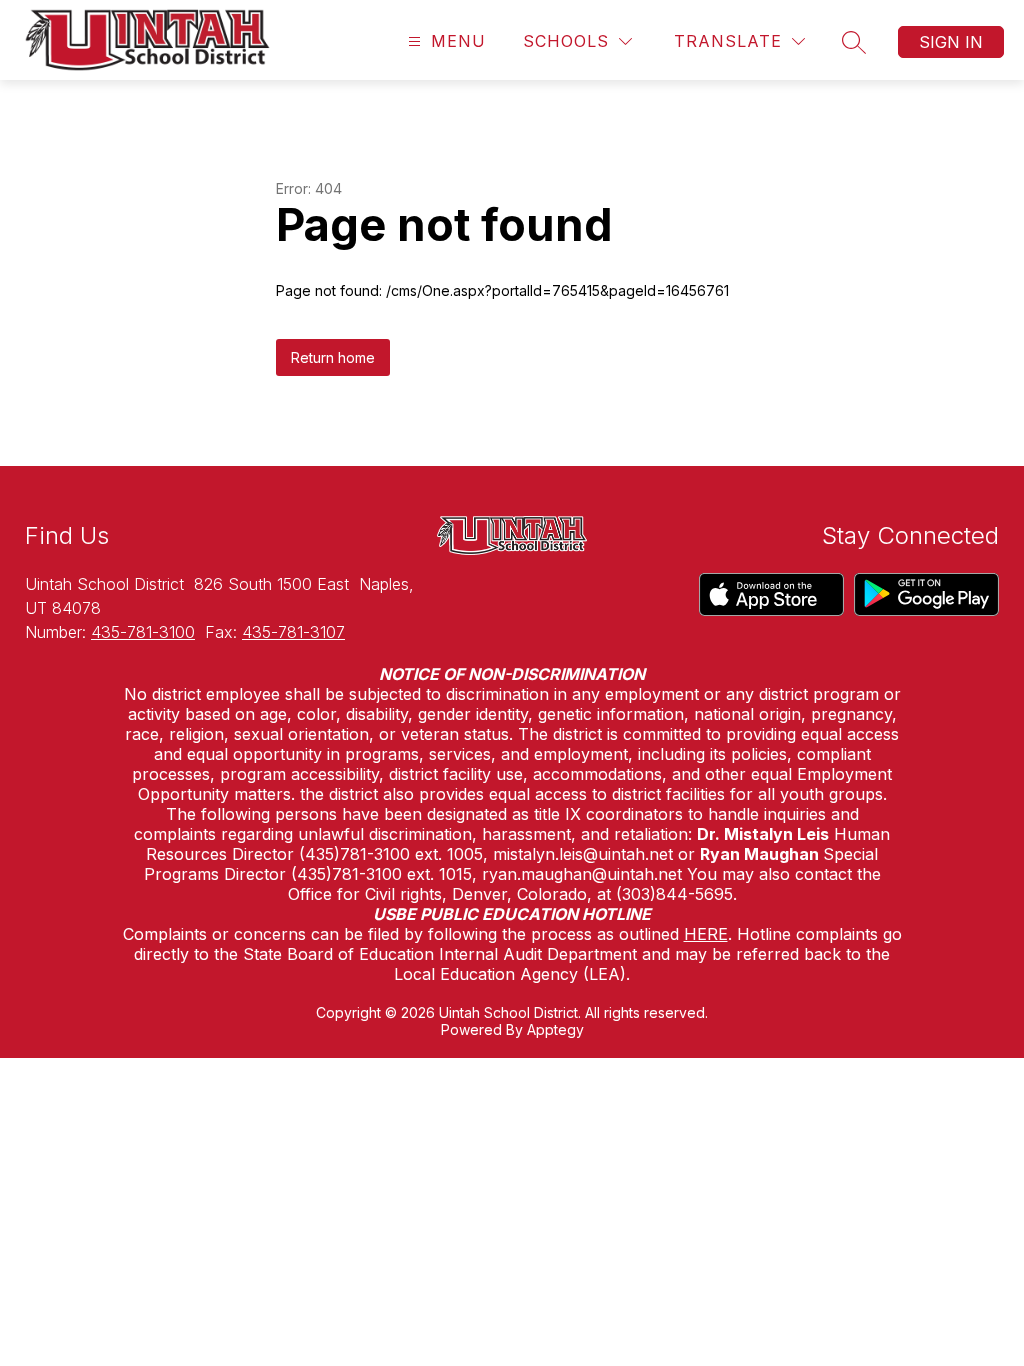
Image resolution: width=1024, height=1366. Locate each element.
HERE (706, 934)
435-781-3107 (293, 632)
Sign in (951, 42)
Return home (333, 357)
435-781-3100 (143, 632)
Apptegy (555, 1029)
